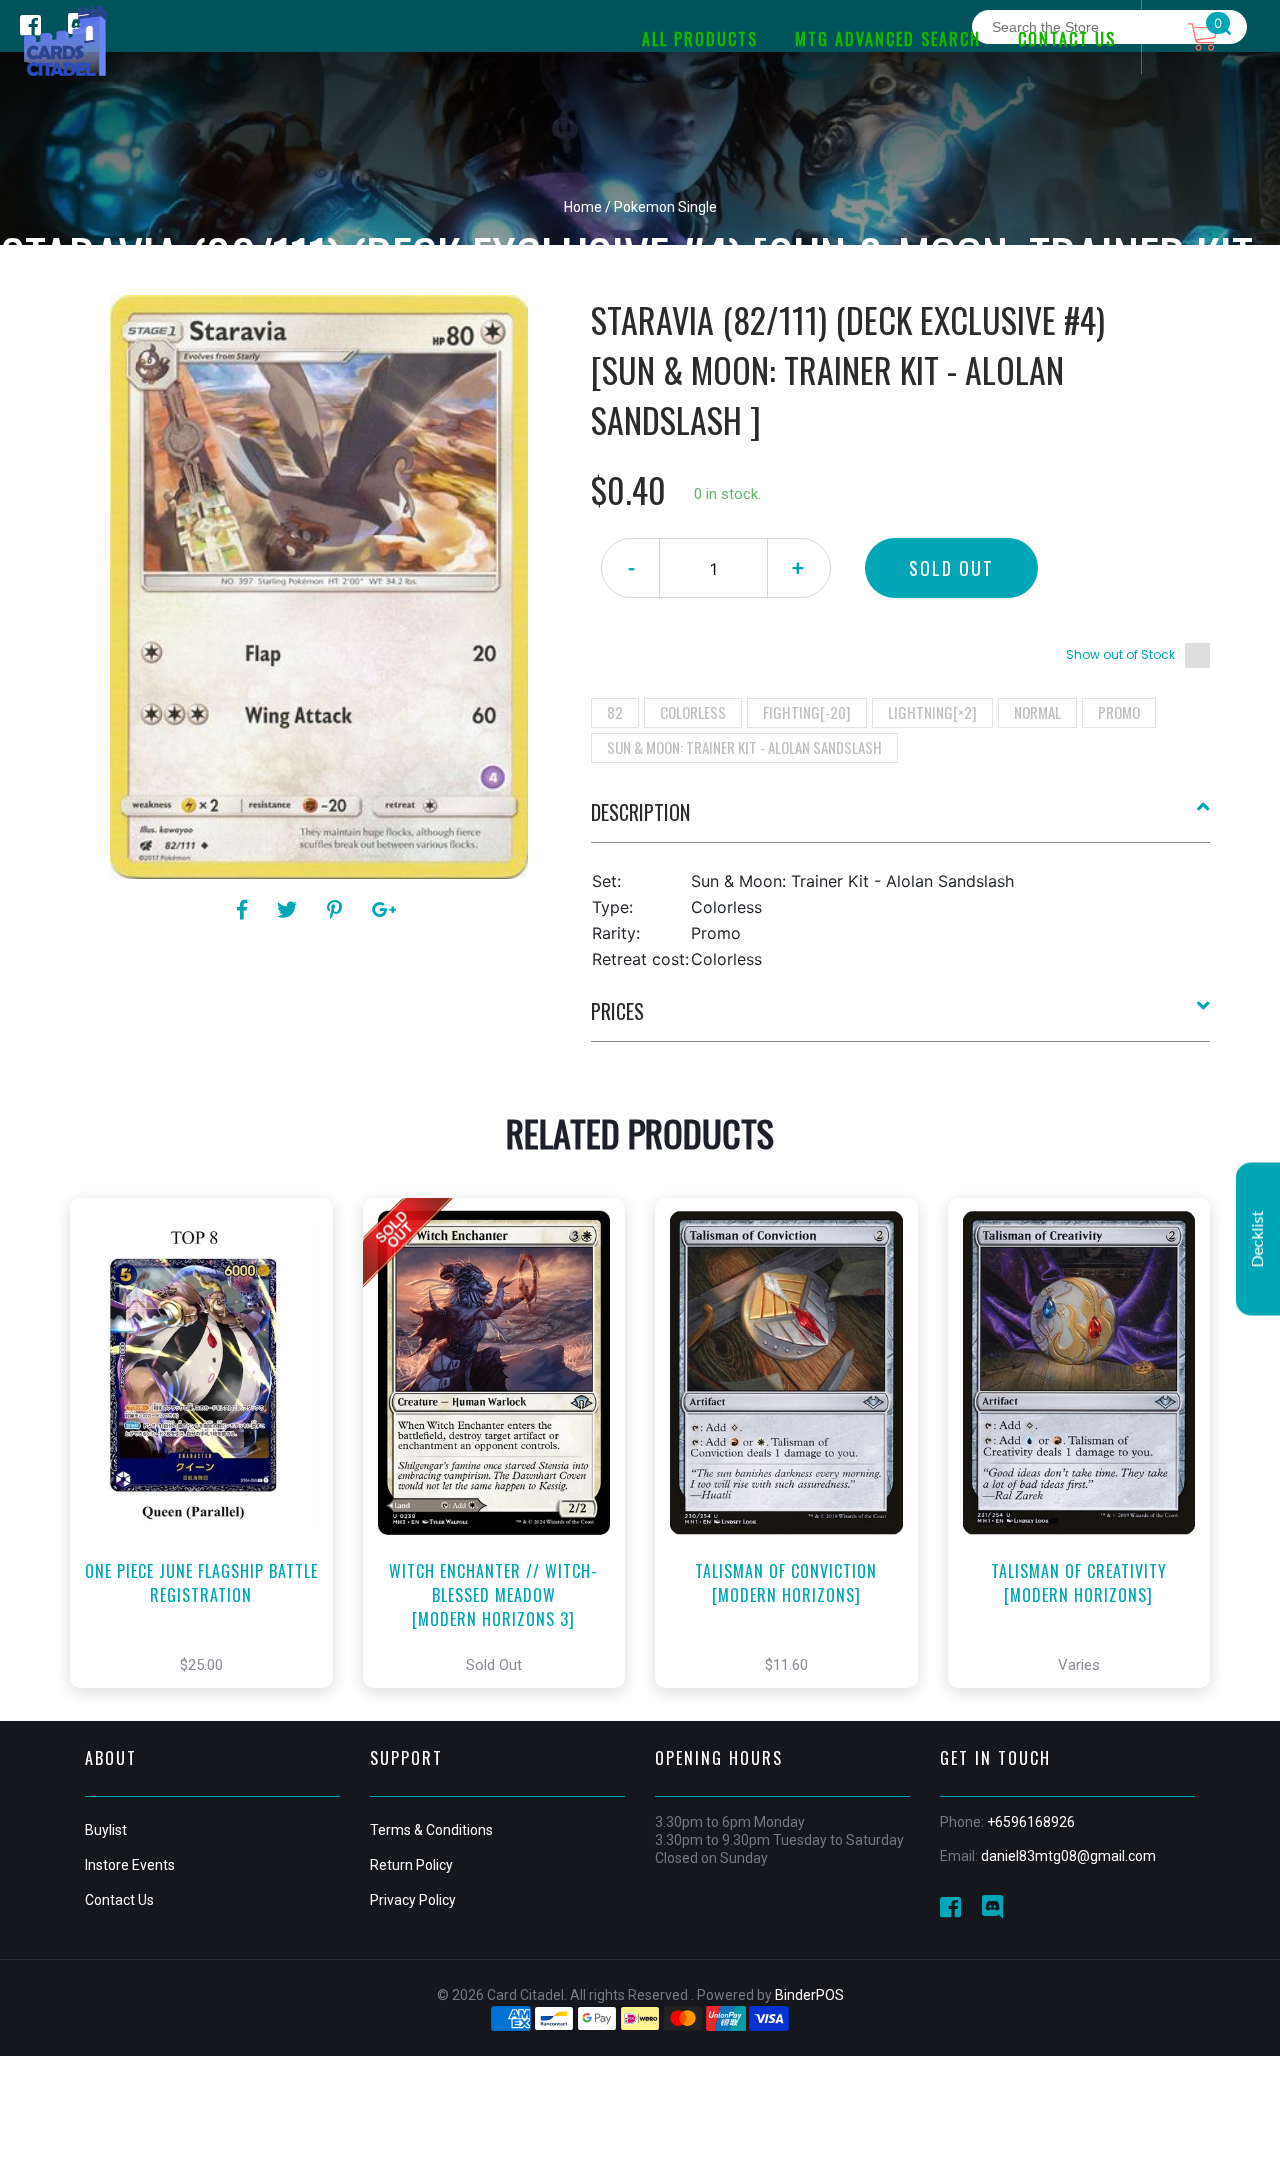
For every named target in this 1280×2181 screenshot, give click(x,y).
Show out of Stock (1120, 654)
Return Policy (411, 1865)
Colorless (693, 712)
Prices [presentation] (617, 1011)
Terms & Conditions (431, 1830)
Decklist (1258, 1238)
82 (615, 712)
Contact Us (119, 1900)
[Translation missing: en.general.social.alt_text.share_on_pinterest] (337, 910)
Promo (1119, 712)
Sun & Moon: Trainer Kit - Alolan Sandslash (744, 747)
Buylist (106, 1830)
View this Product (210, 1473)
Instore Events (130, 1865)
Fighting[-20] (807, 712)
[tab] (901, 820)
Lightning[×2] (932, 712)
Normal (1037, 712)
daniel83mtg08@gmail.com (1068, 1856)
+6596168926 (1031, 1822)
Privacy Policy (413, 1900)
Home (583, 207)
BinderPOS (809, 1995)
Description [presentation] (640, 812)
